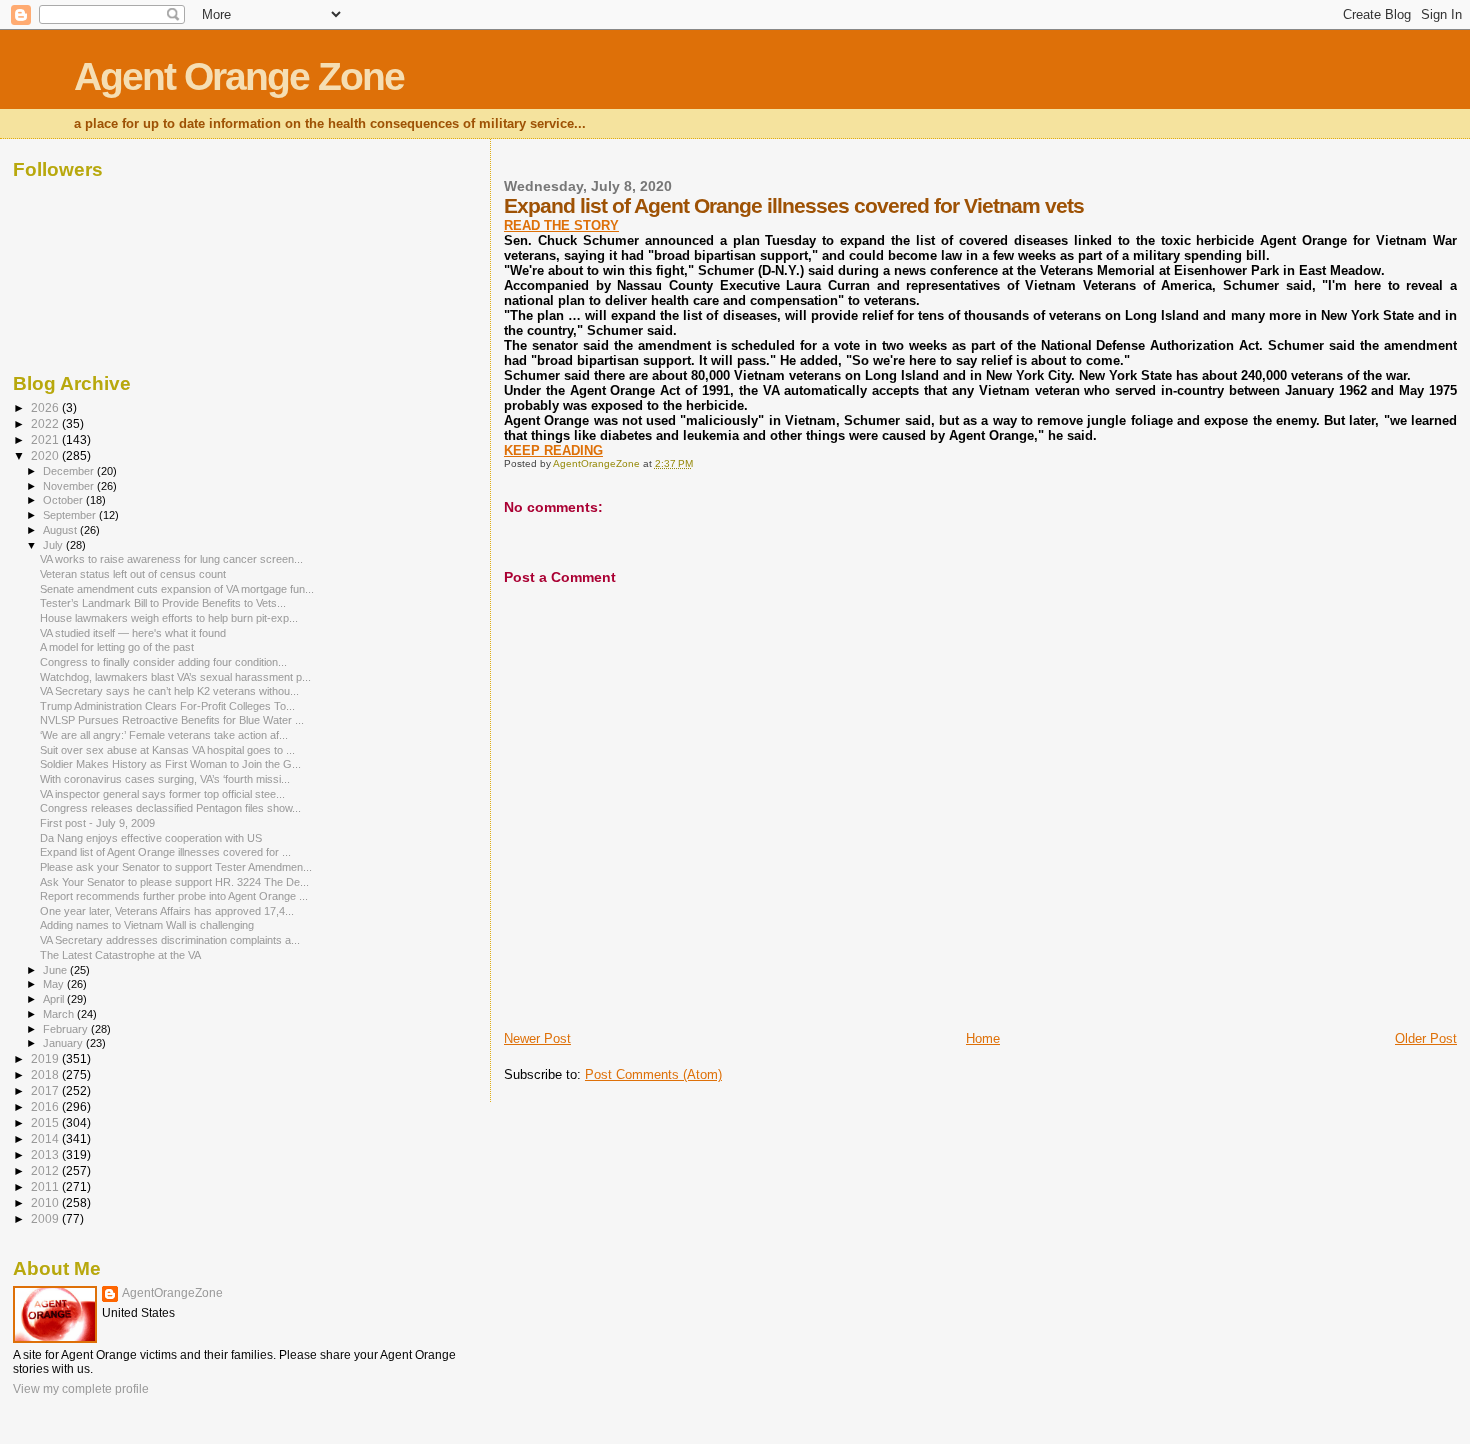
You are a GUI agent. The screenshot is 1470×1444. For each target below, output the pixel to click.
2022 (46, 423)
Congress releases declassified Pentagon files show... (170, 808)
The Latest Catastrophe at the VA (120, 955)
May (55, 984)
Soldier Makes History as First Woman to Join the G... (170, 764)
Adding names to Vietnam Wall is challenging (147, 925)
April (55, 999)
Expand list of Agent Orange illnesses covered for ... (165, 852)
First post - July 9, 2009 (97, 823)
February (67, 1029)
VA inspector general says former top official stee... (162, 794)
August (61, 530)
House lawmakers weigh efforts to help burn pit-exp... (169, 618)
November (70, 486)
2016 (46, 1106)
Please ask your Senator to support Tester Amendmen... (176, 867)
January (64, 1043)
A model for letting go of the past (117, 647)
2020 (46, 455)
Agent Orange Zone (239, 76)
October (64, 500)
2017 (46, 1090)
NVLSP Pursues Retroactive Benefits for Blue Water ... (172, 720)
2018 (46, 1074)
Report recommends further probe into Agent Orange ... (174, 896)
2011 (46, 1186)
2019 (46, 1058)
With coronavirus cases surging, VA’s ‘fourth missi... (165, 779)
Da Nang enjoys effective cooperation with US (151, 838)
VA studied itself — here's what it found (133, 633)
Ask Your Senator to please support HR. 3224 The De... (174, 882)
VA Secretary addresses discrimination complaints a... (170, 940)
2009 (46, 1218)
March (60, 1014)
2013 (46, 1154)
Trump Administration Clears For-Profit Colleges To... (167, 706)
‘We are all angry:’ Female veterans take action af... (164, 735)
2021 (46, 439)
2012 (46, 1170)
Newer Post (537, 1038)
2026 (46, 407)
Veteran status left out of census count (133, 574)
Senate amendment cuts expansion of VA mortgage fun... (177, 589)
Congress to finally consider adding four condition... (163, 662)
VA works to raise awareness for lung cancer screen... (171, 559)
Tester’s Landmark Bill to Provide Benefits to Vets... (163, 603)
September (71, 515)
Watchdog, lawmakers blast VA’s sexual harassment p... (175, 677)
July (54, 545)
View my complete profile (81, 1389)
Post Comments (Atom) (653, 1074)
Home (983, 1038)
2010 (46, 1202)
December (70, 471)
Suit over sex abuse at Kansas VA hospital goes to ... (167, 750)
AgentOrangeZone (172, 1293)
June (56, 970)
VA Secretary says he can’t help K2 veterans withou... (169, 691)
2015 (46, 1122)
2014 (46, 1138)
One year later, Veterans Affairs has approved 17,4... (167, 911)
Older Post (1426, 1038)
